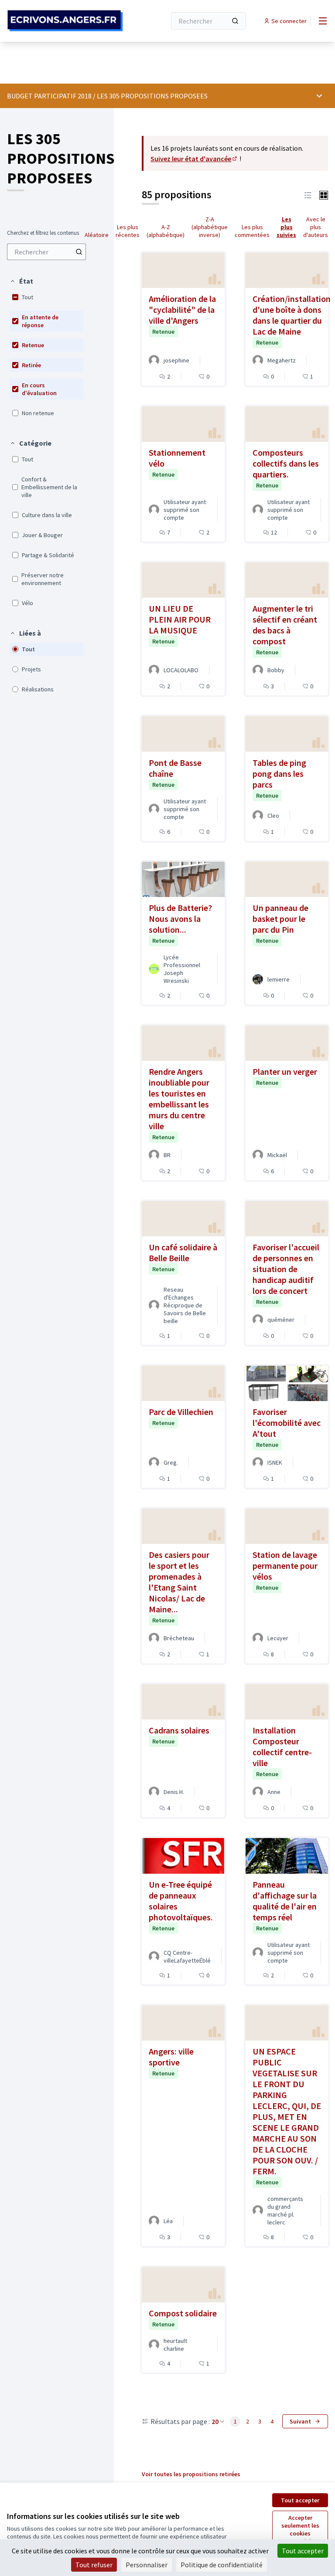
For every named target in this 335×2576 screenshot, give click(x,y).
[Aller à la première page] (65, 21)
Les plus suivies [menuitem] (286, 227)
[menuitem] (46, 252)
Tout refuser (94, 2565)
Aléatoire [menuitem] (97, 235)
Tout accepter (300, 2500)
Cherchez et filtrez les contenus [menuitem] (43, 233)
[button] (21, 281)
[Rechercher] (235, 21)
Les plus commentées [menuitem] (252, 231)
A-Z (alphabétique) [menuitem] (166, 231)
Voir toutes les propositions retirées (191, 2474)
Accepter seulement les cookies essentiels (300, 2529)
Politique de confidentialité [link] (222, 2565)
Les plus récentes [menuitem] (128, 231)
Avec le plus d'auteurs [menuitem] (316, 227)
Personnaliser (147, 2565)
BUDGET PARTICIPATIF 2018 (49, 96)
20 (215, 2421)
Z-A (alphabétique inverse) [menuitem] (210, 227)
